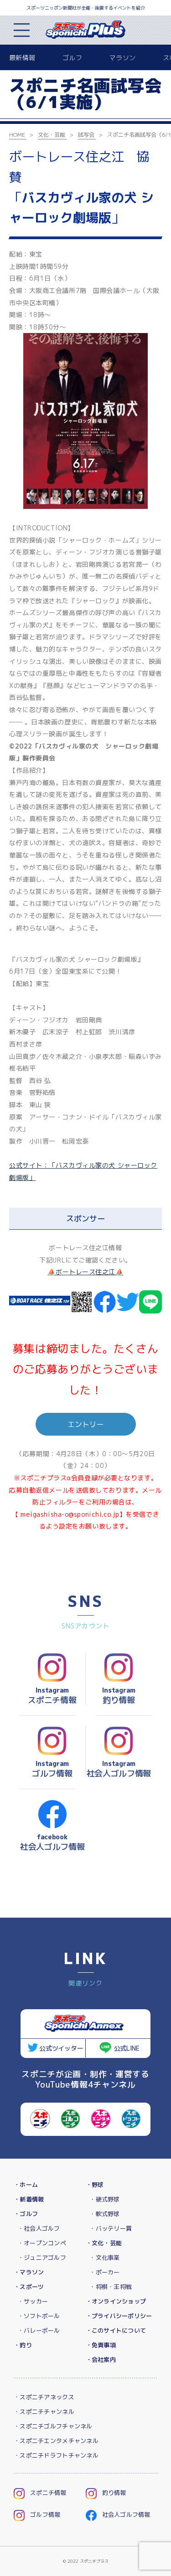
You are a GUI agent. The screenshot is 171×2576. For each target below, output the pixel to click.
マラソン (122, 58)
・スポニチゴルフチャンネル (53, 2426)
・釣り (23, 2345)
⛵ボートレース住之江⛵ (85, 1272)
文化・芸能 (52, 135)
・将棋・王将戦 (111, 2287)
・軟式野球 (104, 2214)
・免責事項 (101, 2345)
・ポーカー (104, 2272)
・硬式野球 (104, 2199)
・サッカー (33, 2301)
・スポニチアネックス (44, 2397)
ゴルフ (72, 58)
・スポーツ (29, 2287)
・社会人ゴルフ (39, 2228)
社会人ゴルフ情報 (126, 2514)
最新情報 (22, 58)
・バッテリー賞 (111, 2228)
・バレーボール (39, 2330)
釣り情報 (114, 2493)
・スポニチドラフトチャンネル (56, 2455)
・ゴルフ (26, 2214)
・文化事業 (104, 2258)
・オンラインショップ (116, 2301)
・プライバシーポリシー (119, 2316)
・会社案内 (101, 2360)
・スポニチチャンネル (44, 2412)
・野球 (95, 2185)
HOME (17, 135)
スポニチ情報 (48, 2493)
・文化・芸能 (104, 2243)
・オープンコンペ (42, 2243)
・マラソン (29, 2272)
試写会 (86, 135)
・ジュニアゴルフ (42, 2258)
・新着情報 (29, 2199)
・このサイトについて (116, 2330)
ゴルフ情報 (45, 2514)
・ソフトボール (39, 2316)
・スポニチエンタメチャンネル (56, 2441)
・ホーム (26, 2185)
